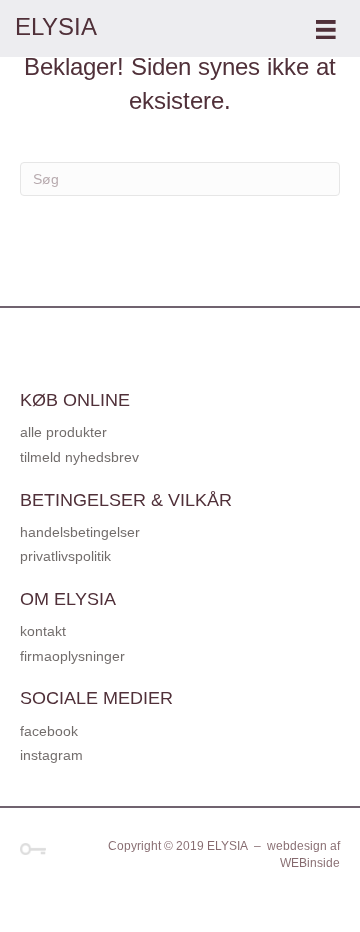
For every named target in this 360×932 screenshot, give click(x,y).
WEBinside (310, 863)
